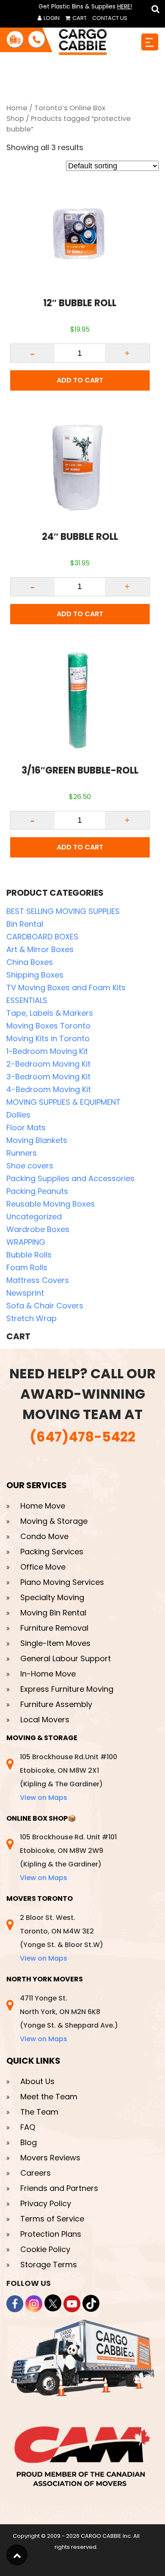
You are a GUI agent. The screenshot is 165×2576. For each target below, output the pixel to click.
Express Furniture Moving (67, 1689)
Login (51, 18)
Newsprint (25, 1293)
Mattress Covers (38, 1280)
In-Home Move (48, 1674)
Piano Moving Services (62, 1582)
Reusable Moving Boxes (51, 1204)
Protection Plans (51, 2234)
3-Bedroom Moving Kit (48, 1077)
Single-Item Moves (55, 1643)
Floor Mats (26, 1127)
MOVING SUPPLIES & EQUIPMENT (63, 1102)
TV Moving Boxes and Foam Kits (66, 988)
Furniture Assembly (56, 1704)
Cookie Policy (45, 2249)
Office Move (43, 1567)
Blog (29, 2142)
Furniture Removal (54, 1628)
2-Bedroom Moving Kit (48, 1064)
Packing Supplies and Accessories (70, 1178)
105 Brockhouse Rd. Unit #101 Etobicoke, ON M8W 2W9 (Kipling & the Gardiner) (68, 1857)
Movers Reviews (50, 2158)
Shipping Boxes (35, 975)
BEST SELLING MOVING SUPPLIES (63, 911)
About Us (37, 2081)
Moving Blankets (37, 1140)
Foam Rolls (27, 1267)
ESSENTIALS (27, 1000)
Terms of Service (52, 2219)
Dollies (18, 1115)
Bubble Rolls (29, 1255)
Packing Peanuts (37, 1191)
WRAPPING (26, 1242)
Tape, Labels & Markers (50, 1013)
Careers (36, 2173)
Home (17, 108)
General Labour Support (66, 1658)
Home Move (43, 1506)
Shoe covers (30, 1166)
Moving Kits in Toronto (48, 1038)
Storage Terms (49, 2264)
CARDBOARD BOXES (42, 937)
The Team (39, 2112)
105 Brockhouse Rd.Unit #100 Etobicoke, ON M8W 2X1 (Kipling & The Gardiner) (69, 1777)
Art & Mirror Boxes (40, 949)
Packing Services (52, 1552)
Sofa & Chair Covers (45, 1306)
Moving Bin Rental (53, 1613)
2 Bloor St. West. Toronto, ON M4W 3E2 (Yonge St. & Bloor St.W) (62, 1938)
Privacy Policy (46, 2203)
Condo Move (44, 1536)
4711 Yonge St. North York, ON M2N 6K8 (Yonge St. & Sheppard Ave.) (69, 2019)
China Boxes (30, 962)
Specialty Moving (52, 1597)
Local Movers (45, 1720)
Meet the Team (49, 2097)
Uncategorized (34, 1217)
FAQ (28, 2127)
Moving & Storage (54, 1521)
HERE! (125, 6)
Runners (22, 1153)
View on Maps (44, 1798)
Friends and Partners (59, 2188)
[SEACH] (154, 9)
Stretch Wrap (32, 1318)
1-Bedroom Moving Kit (47, 1051)
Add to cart (80, 380)
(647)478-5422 (82, 1437)
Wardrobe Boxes (38, 1229)
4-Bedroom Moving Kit (49, 1089)
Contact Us (110, 18)
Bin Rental (25, 924)
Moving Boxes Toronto (48, 1026)
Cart (79, 18)
